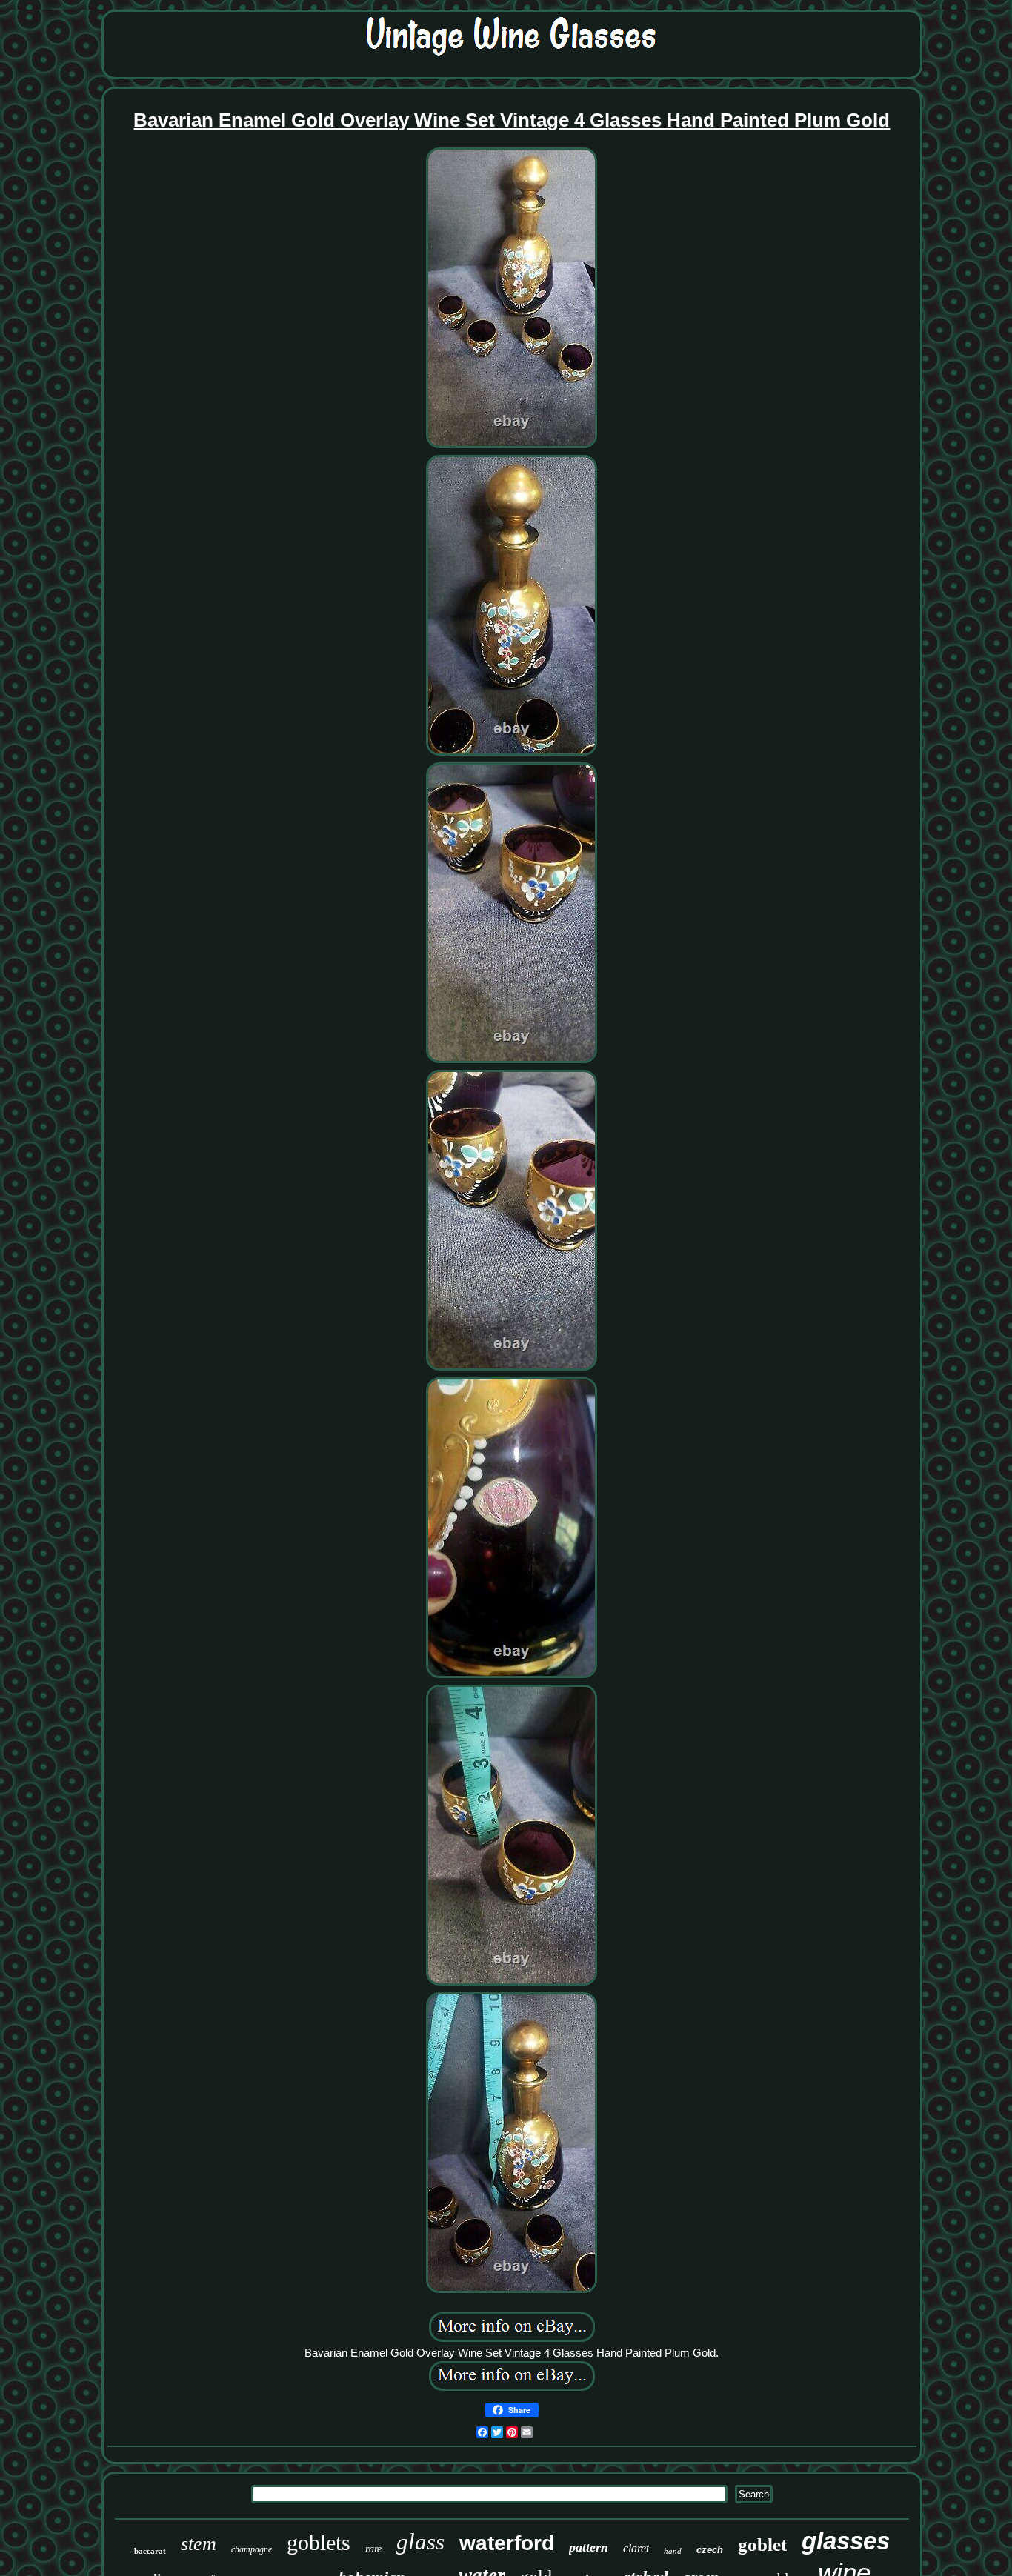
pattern (589, 2547)
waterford (507, 2543)
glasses (846, 2541)
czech (710, 2550)
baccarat (150, 2551)
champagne (252, 2549)
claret (636, 2548)
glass (420, 2542)
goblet (762, 2545)
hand (673, 2551)
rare (373, 2549)
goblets (319, 2542)
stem (199, 2544)
